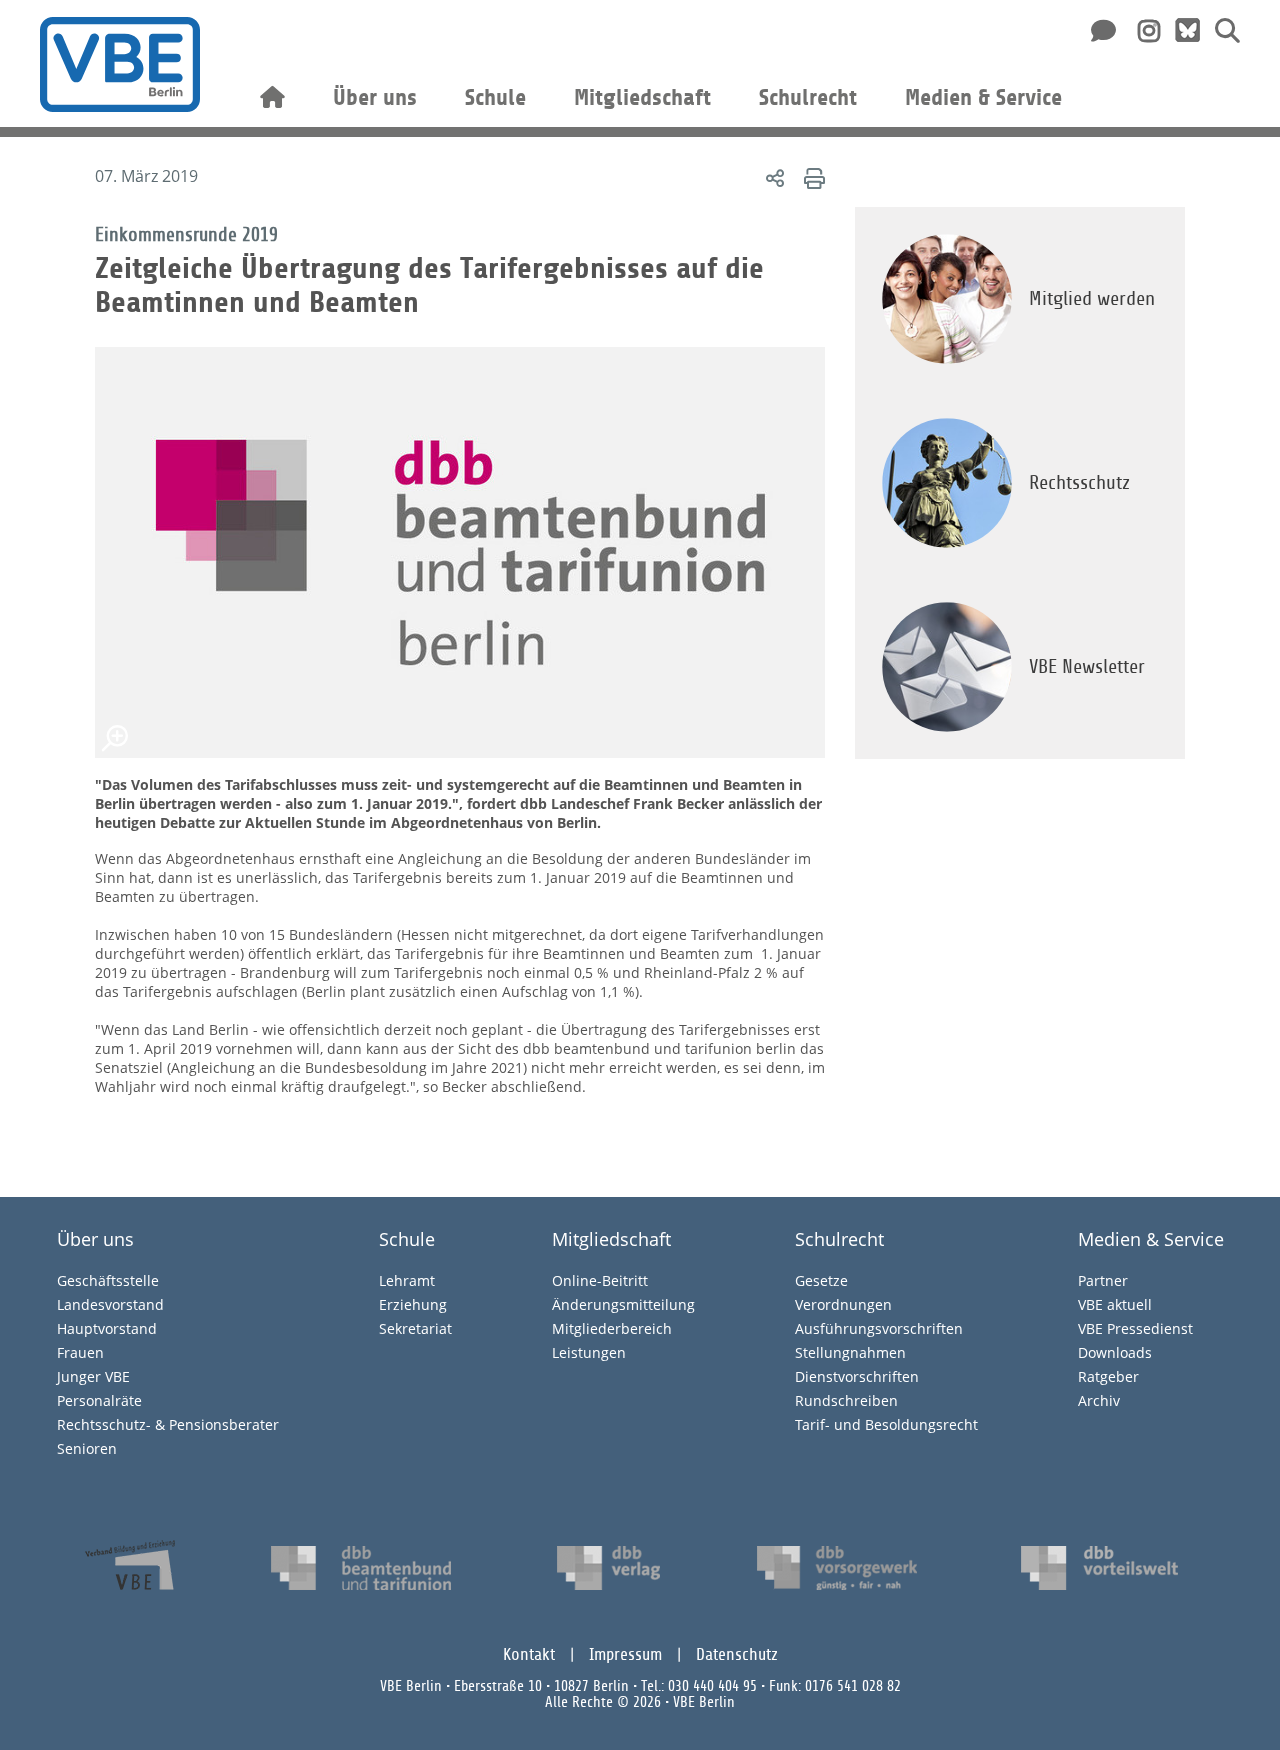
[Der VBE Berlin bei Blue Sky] (1180, 31)
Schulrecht (808, 98)
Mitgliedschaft (642, 98)
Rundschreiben (846, 1400)
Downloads (1115, 1352)
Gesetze (821, 1280)
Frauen (80, 1352)
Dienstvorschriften (857, 1376)
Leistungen (589, 1352)
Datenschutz (737, 1654)
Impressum (625, 1654)
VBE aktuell (1115, 1304)
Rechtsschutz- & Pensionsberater (168, 1424)
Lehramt (407, 1280)
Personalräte (99, 1400)
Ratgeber (1108, 1376)
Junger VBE (93, 1376)
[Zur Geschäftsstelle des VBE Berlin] (1099, 29)
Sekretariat (415, 1328)
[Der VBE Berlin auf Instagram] (1141, 29)
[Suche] (1220, 29)
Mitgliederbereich (612, 1328)
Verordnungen (843, 1304)
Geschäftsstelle (108, 1280)
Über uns (375, 98)
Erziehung (413, 1304)
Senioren (87, 1448)
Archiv (1099, 1400)
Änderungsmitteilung (623, 1304)
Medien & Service (983, 98)
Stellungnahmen (850, 1352)
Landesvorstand (110, 1304)
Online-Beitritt (600, 1280)
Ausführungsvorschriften (879, 1328)
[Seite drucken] (811, 177)
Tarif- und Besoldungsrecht (886, 1424)
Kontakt (529, 1654)
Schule (495, 98)
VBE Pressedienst (1135, 1328)
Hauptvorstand (107, 1328)
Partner (1103, 1280)
